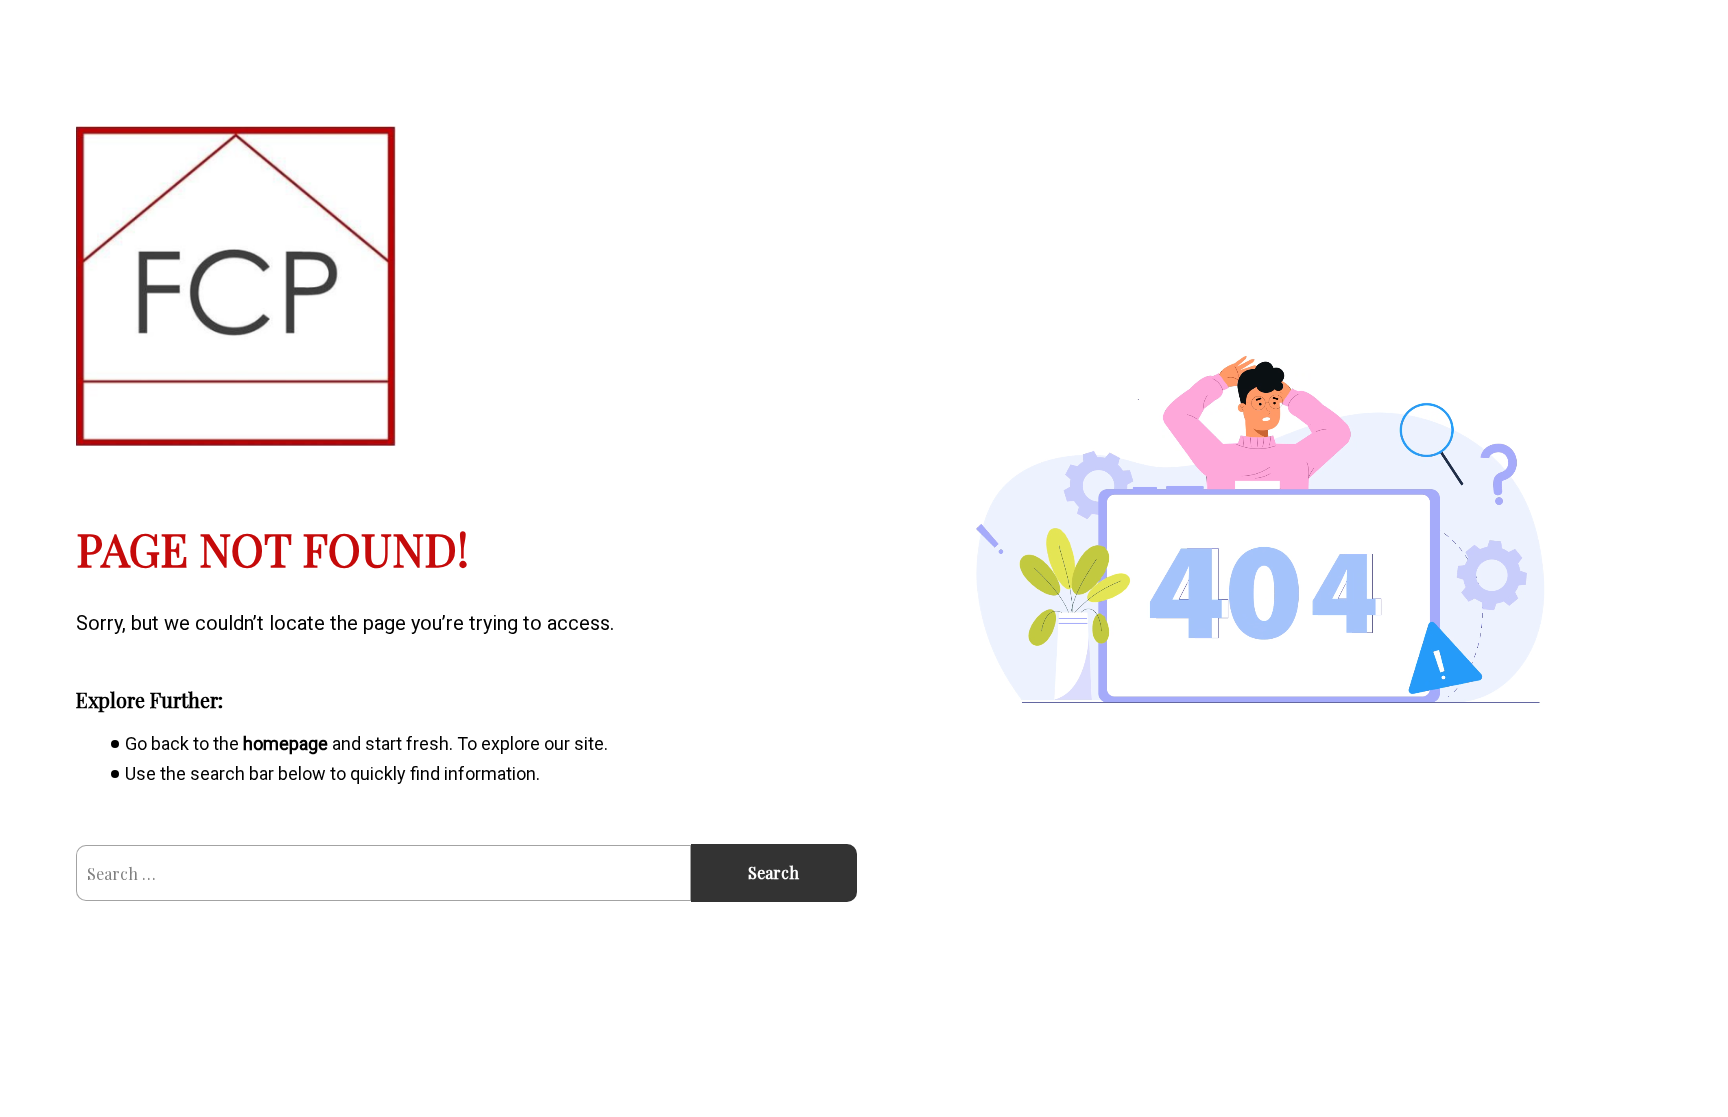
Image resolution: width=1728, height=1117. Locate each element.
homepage (285, 743)
